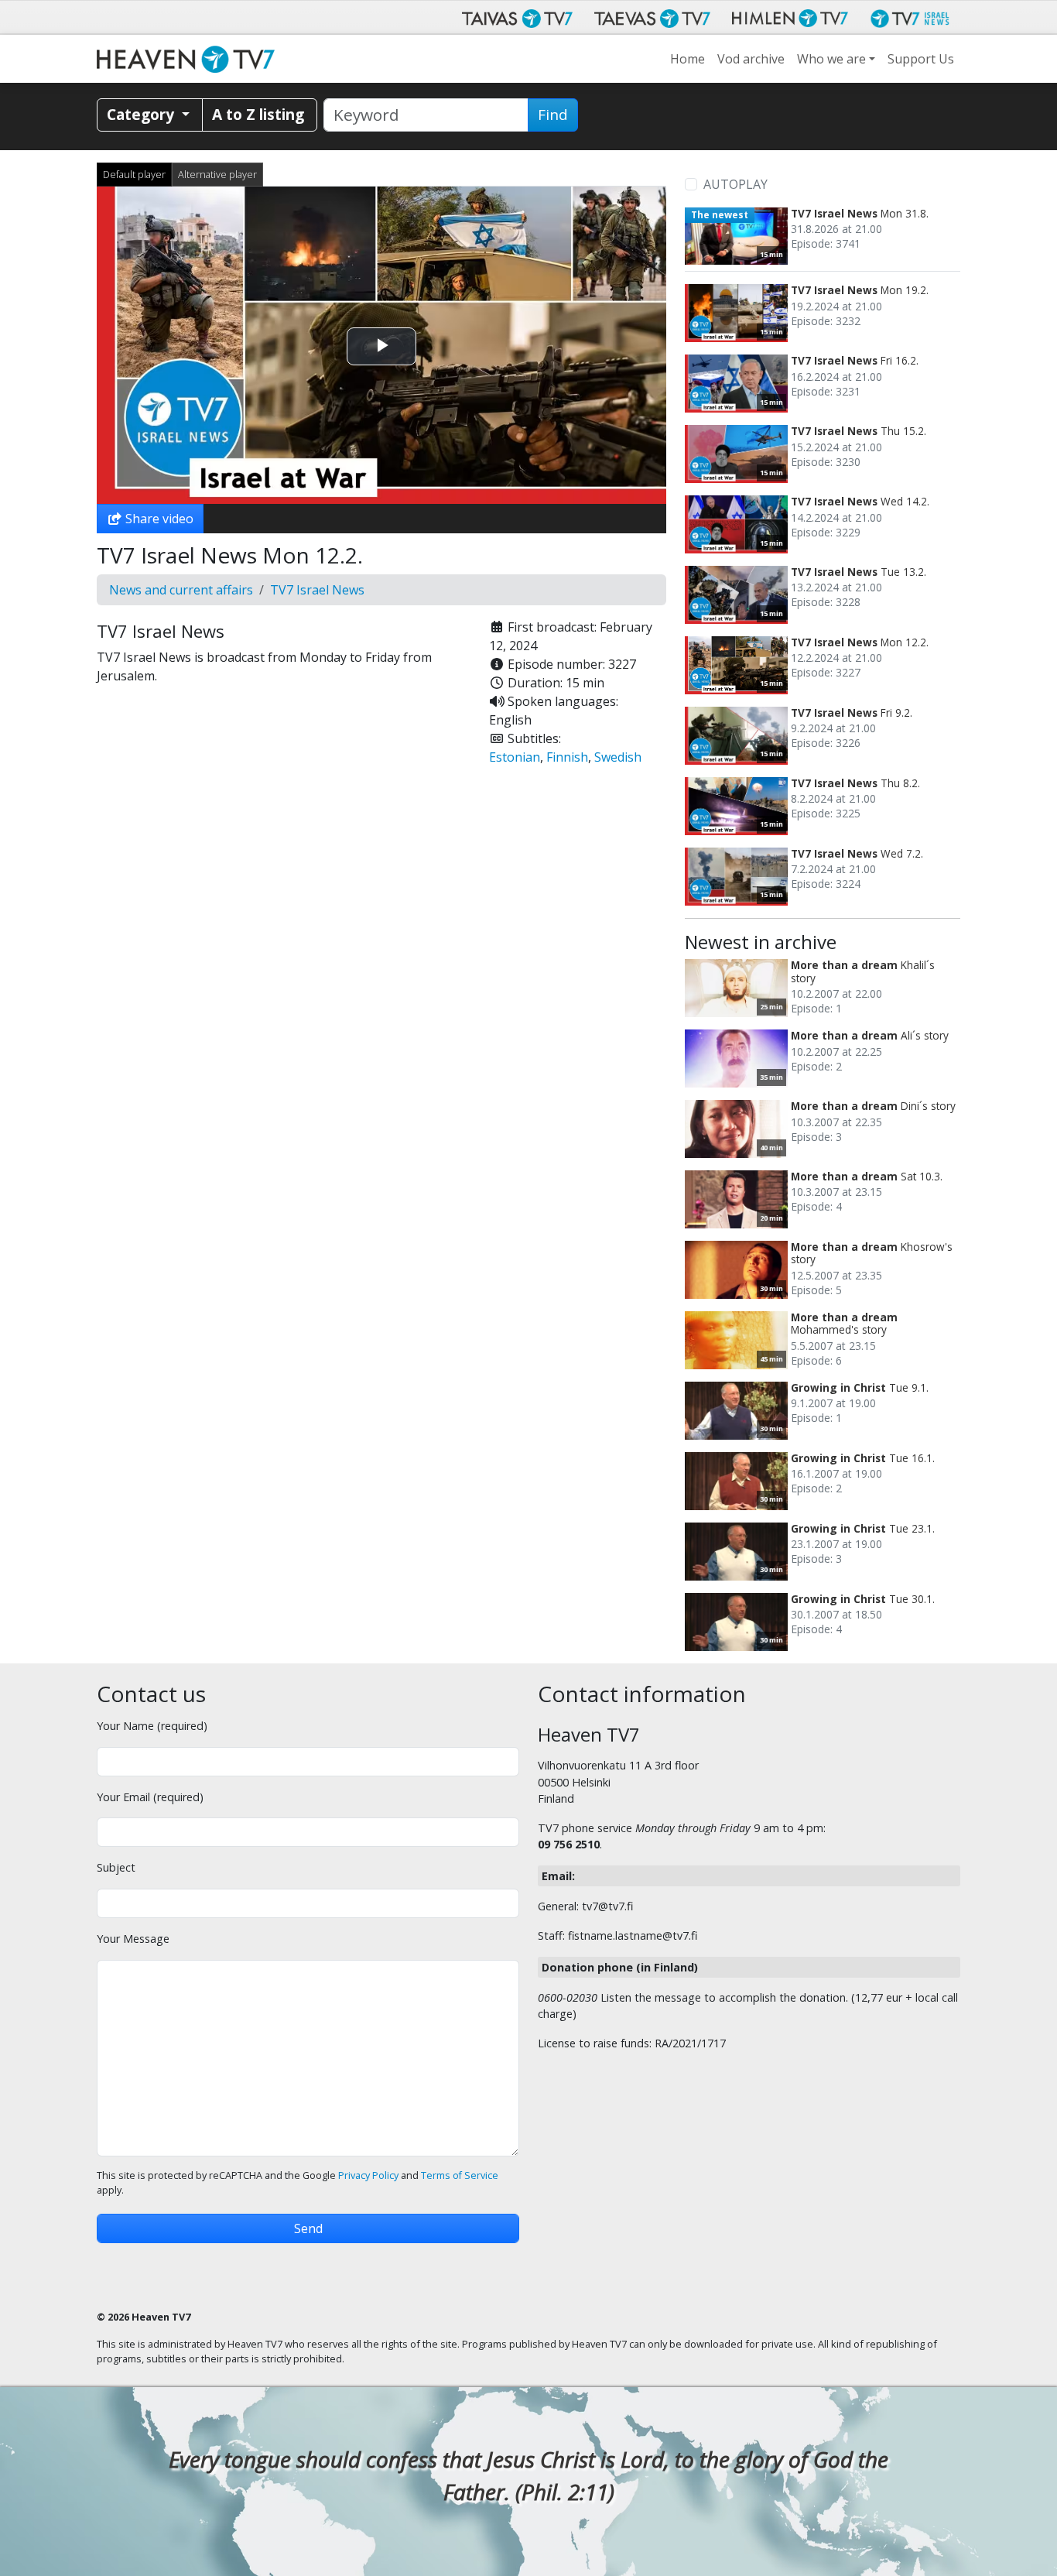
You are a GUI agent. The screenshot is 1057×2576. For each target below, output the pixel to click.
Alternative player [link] (217, 174)
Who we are (831, 59)
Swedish (618, 757)
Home (688, 59)
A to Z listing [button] (258, 114)
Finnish (567, 757)
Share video (158, 519)
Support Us (921, 59)
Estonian (515, 757)
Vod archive (751, 59)
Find (553, 115)
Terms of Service (460, 2175)
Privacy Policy (368, 2175)
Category (142, 114)
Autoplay (735, 184)
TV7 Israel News (317, 590)
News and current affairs (181, 590)
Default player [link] (134, 174)
